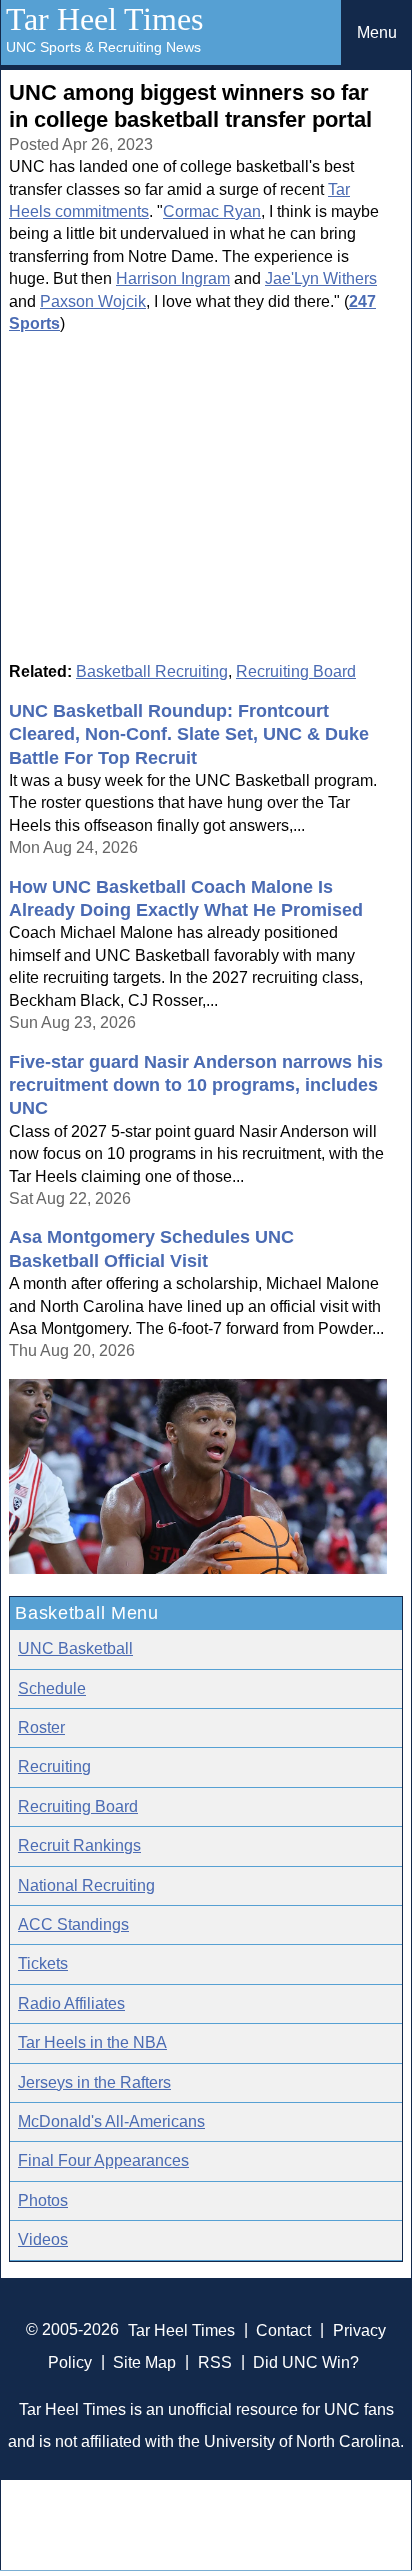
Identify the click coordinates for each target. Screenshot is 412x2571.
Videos (43, 2239)
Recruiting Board (296, 671)
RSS (215, 2361)
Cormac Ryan (212, 211)
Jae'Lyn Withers (321, 278)
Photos (43, 2200)
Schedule (52, 1688)
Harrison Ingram (173, 278)
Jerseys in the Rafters (94, 2082)
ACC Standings (73, 1924)
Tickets (43, 1963)
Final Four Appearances (103, 2160)
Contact (283, 2329)
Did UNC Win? (306, 2361)
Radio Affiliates (71, 2003)
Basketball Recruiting (152, 671)
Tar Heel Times (104, 19)
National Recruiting (86, 1885)
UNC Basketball (75, 1648)
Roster (41, 1727)
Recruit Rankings (79, 1845)
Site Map (144, 2361)
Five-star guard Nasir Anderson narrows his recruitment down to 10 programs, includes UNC (196, 1085)
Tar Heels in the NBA (92, 2042)
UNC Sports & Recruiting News (103, 47)
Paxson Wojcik (93, 301)
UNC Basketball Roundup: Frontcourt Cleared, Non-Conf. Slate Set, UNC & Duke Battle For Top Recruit (189, 734)
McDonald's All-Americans (111, 2121)
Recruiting (54, 1766)
